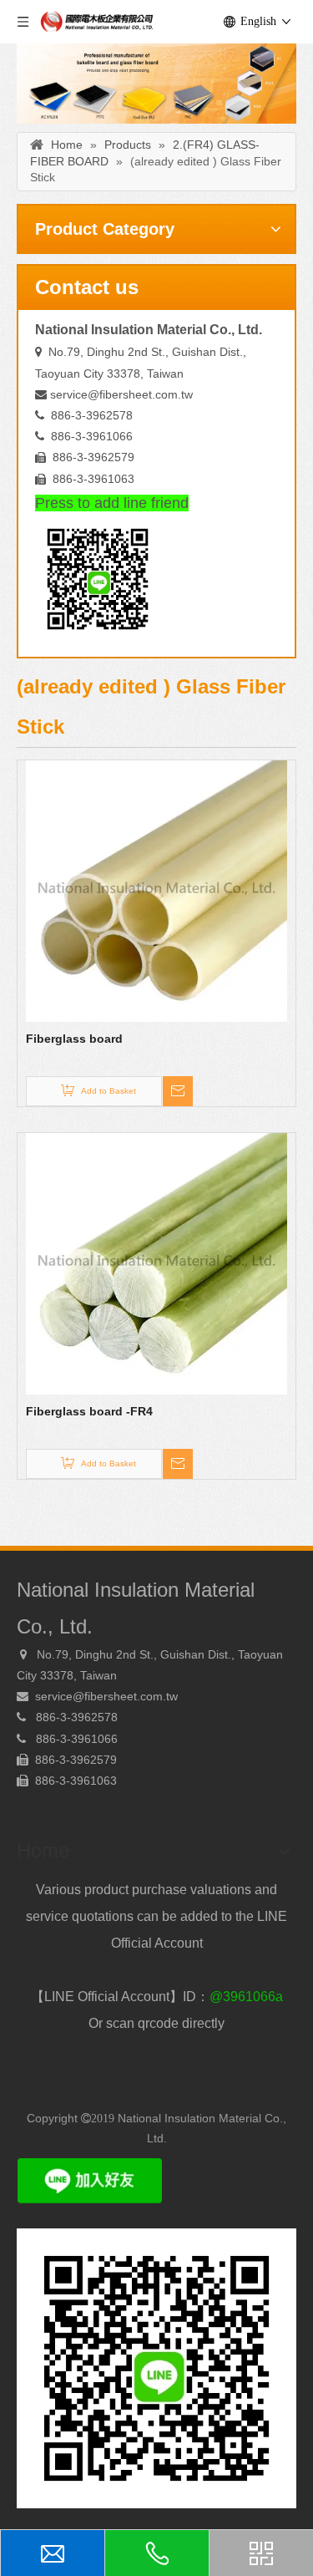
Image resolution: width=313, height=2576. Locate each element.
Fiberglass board (74, 1039)
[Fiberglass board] (156, 891)
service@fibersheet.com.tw (121, 394)
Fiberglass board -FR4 (89, 1411)
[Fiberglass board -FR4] (156, 1263)
